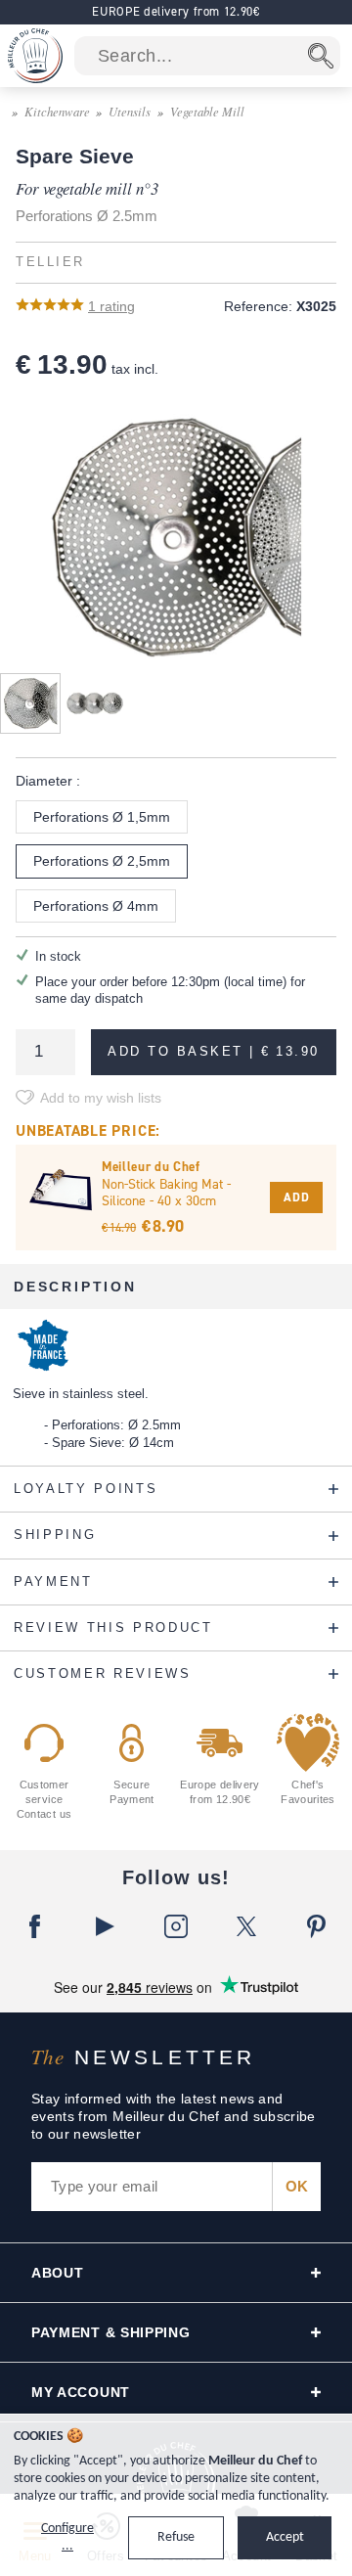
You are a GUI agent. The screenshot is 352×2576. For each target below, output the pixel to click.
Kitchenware (57, 111)
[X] (246, 1926)
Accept (285, 2537)
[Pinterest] (317, 1926)
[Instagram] (176, 1926)
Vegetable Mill (207, 111)
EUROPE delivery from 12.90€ (176, 11)
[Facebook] (35, 1926)
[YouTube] (106, 1926)
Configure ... (67, 2537)
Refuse (176, 2537)
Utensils (130, 111)
